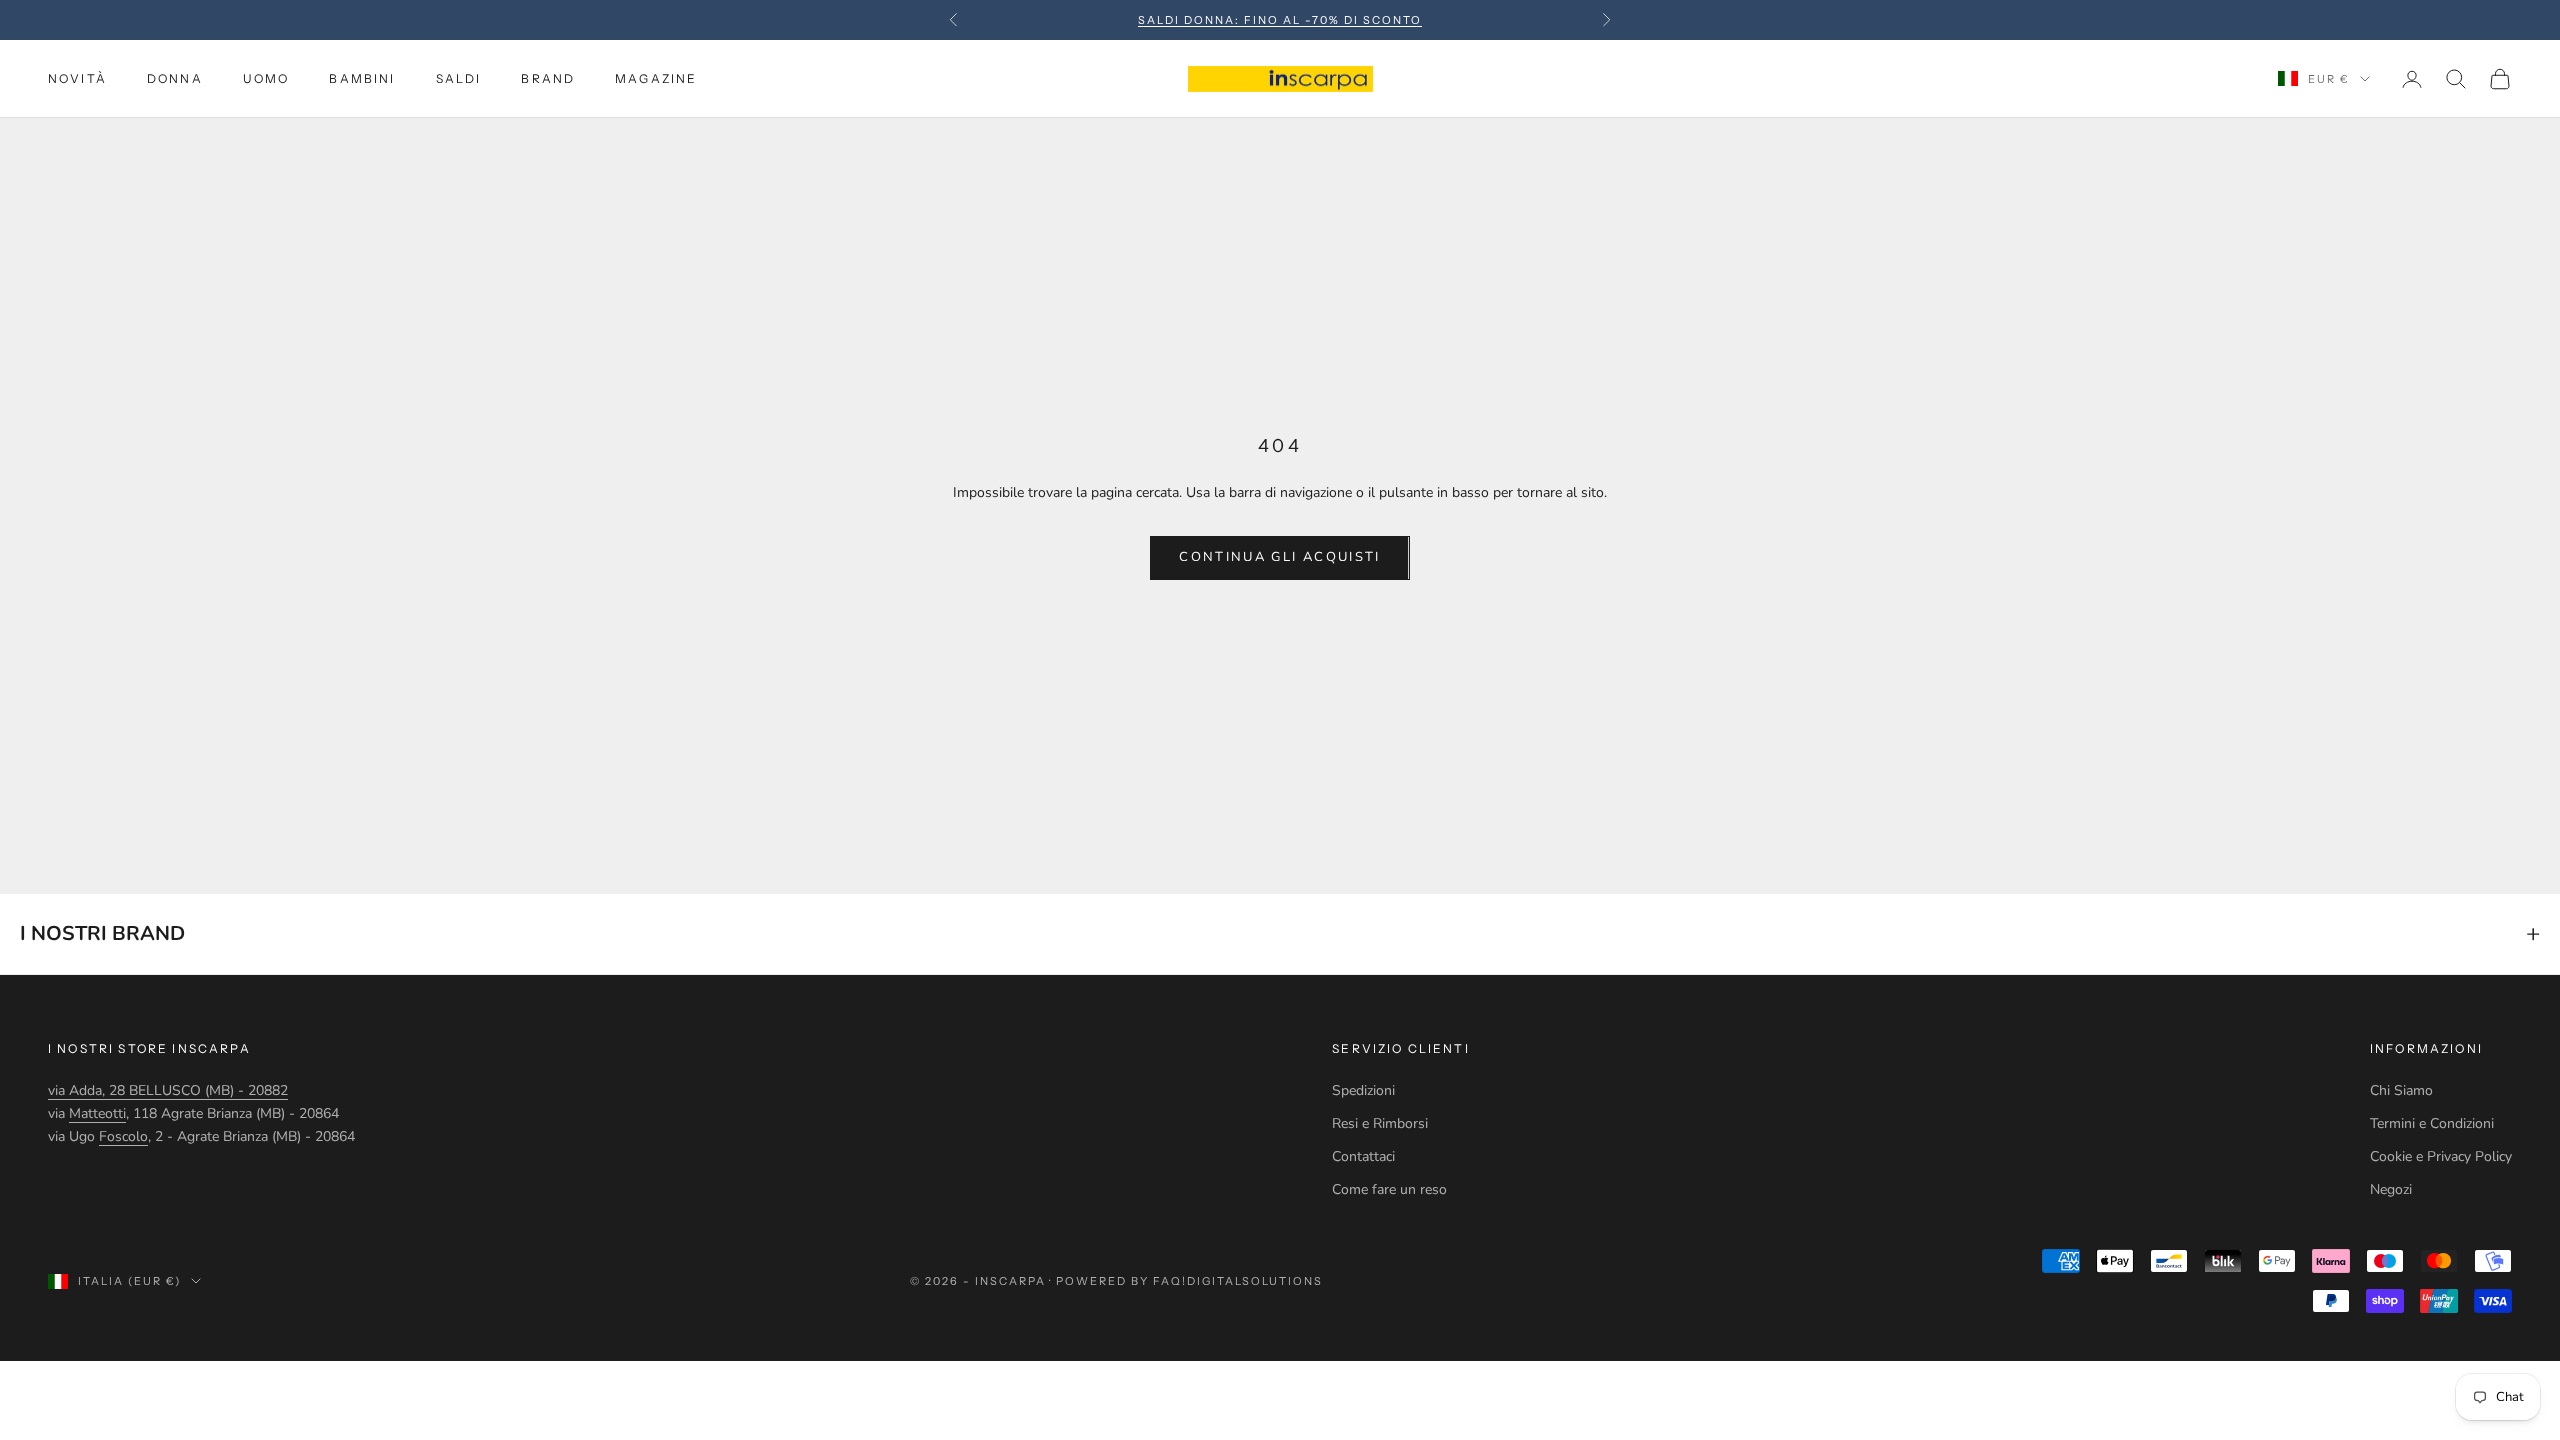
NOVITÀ (77, 78)
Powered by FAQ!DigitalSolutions (1189, 1281)
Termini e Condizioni (2432, 1123)
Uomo (266, 78)
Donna (175, 78)
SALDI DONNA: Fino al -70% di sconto (1279, 20)
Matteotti (97, 1113)
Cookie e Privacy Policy (2441, 1156)
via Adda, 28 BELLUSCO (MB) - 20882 (168, 1090)
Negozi (2391, 1189)
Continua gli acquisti (1279, 557)
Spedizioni (1363, 1090)
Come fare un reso (1389, 1189)
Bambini (362, 78)
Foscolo (123, 1136)
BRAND (548, 78)
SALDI (459, 78)
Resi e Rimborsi (1380, 1123)
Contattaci (1363, 1156)
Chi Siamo (2401, 1090)
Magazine (656, 78)
